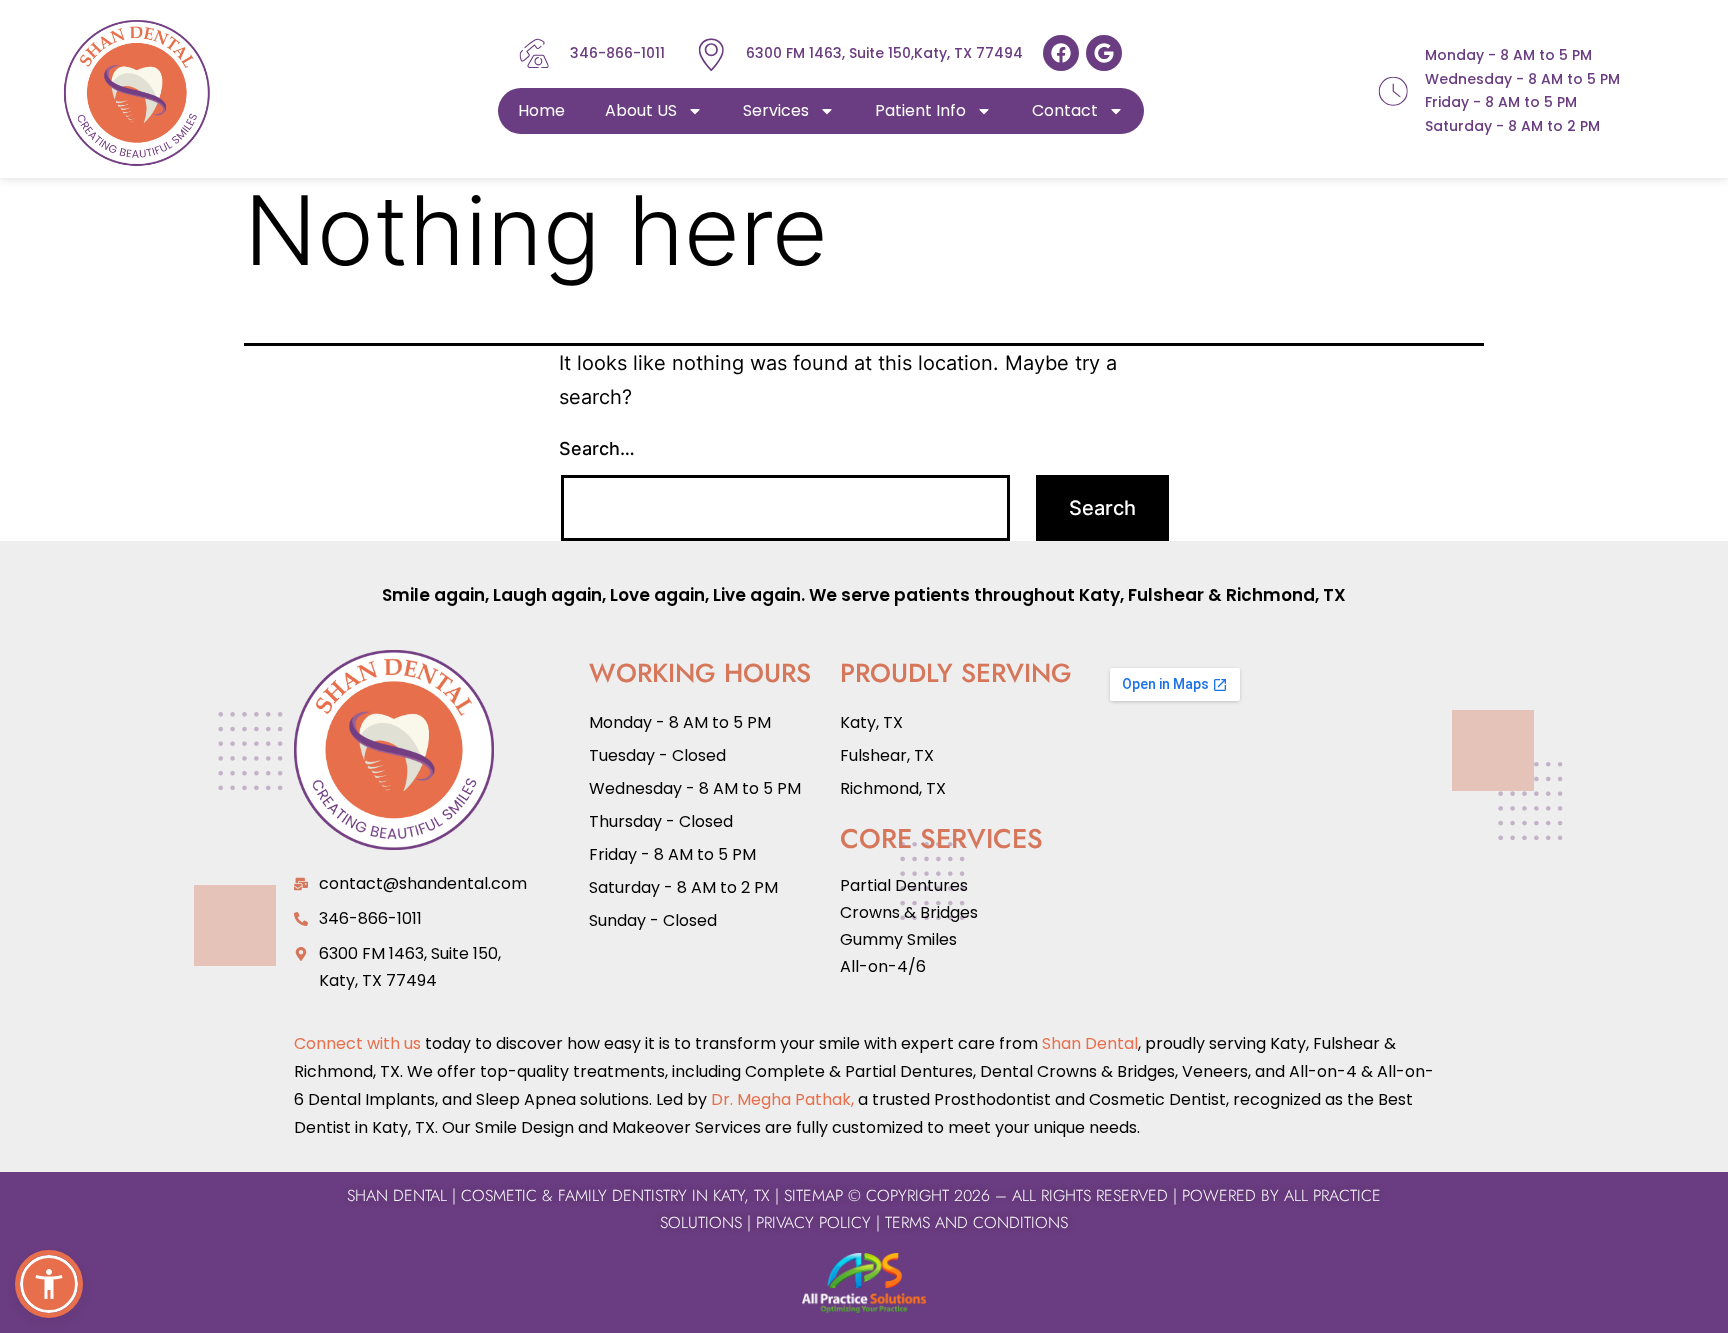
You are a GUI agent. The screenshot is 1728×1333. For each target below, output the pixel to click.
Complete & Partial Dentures (857, 1071)
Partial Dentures (904, 885)
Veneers (1215, 1071)
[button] (49, 1284)
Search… (597, 448)
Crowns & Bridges (909, 912)
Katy (1099, 595)
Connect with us (357, 1043)
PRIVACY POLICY (813, 1222)
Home (541, 110)
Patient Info (920, 110)
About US (641, 110)
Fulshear (1166, 595)
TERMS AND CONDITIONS (974, 1222)
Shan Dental (1090, 1043)
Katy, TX (871, 722)
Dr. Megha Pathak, (782, 1099)
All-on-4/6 (883, 966)
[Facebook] (1061, 53)
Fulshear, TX (887, 755)
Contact (1065, 110)
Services (776, 110)
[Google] (1104, 53)
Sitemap (813, 1195)
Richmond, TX (1286, 595)
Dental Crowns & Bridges (1077, 1071)
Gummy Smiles (898, 939)
